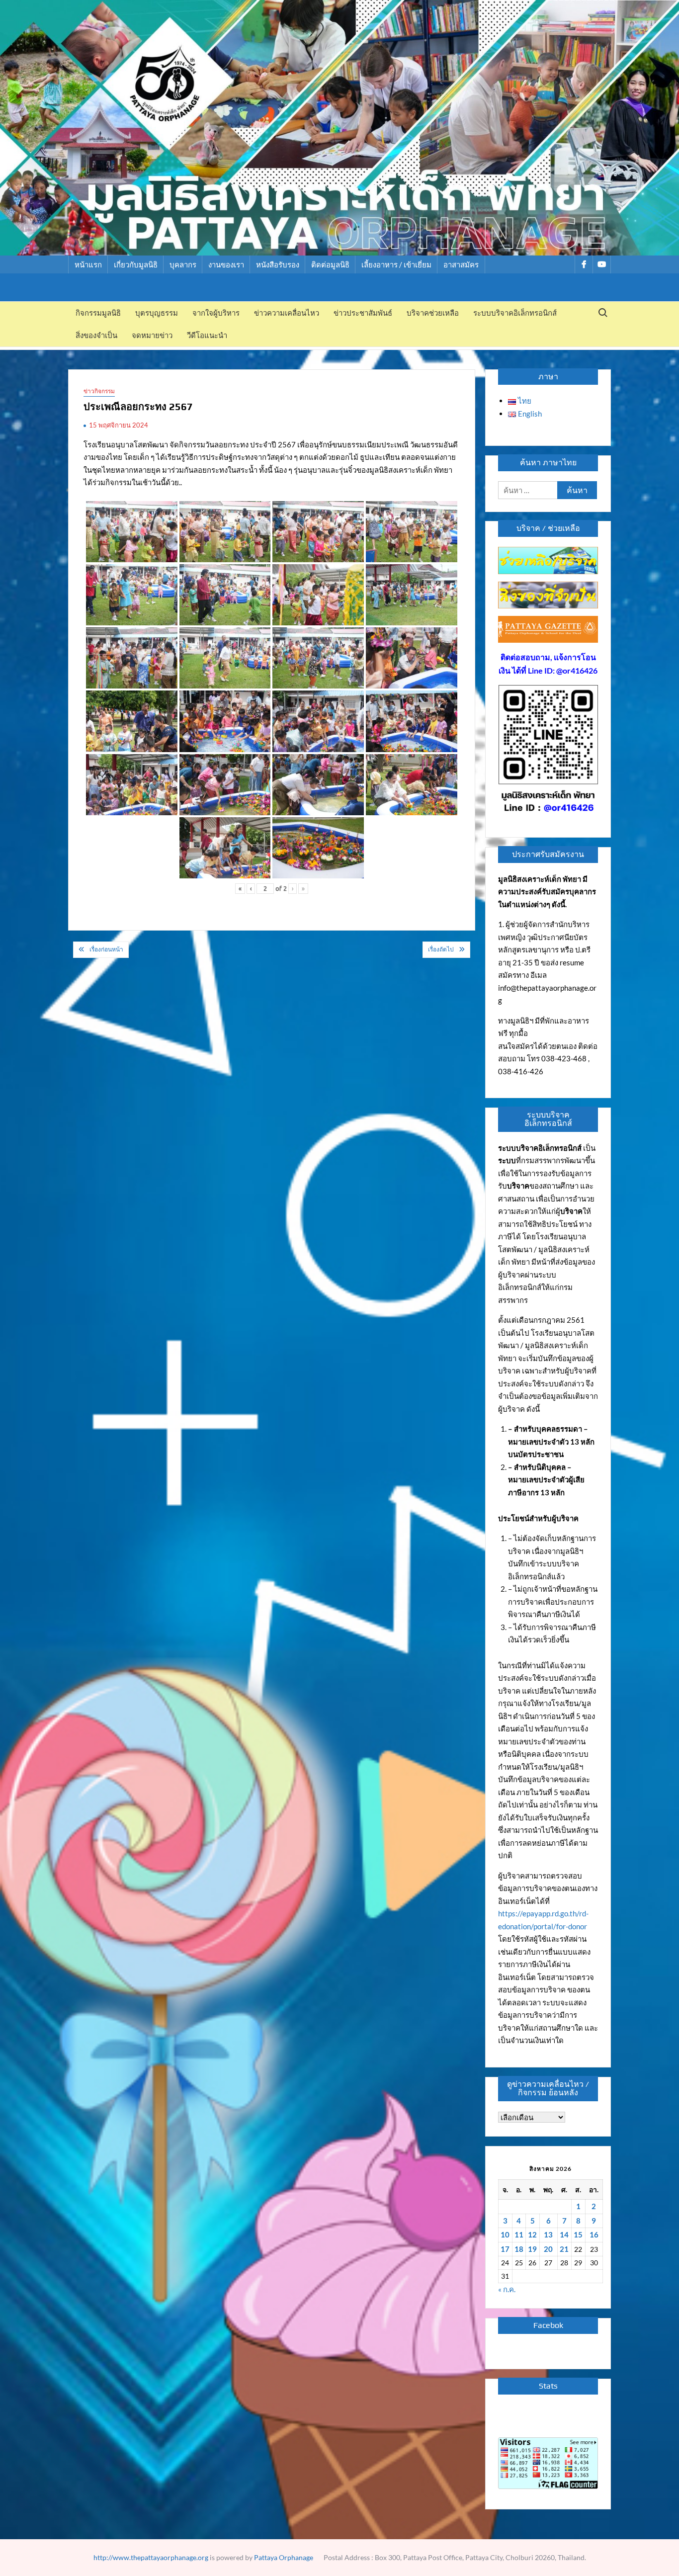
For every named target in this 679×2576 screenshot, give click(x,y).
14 (564, 2234)
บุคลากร (183, 264)
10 (505, 2234)
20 (548, 2249)
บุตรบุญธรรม (157, 313)
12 (532, 2234)
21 (564, 2249)
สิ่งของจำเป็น (96, 335)
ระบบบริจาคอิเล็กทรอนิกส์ (515, 313)
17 (505, 2249)
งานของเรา (226, 264)
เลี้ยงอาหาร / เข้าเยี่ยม (396, 264)
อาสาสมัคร (461, 264)
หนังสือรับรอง (278, 264)
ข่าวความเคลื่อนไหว (287, 313)
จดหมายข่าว (152, 335)
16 (594, 2234)
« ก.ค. (507, 2289)
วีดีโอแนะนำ (207, 335)
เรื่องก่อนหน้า (106, 949)
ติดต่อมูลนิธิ (330, 264)
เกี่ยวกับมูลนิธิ (136, 264)
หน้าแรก (88, 264)
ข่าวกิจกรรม (99, 391)
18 (519, 2249)
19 (532, 2249)
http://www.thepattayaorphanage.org (151, 2557)
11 (519, 2234)
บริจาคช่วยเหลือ (433, 313)
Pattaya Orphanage (284, 2557)
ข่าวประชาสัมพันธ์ (363, 313)
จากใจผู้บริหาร (216, 313)
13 (548, 2234)
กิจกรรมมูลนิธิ (98, 313)
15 (578, 2234)
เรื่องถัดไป (441, 949)
